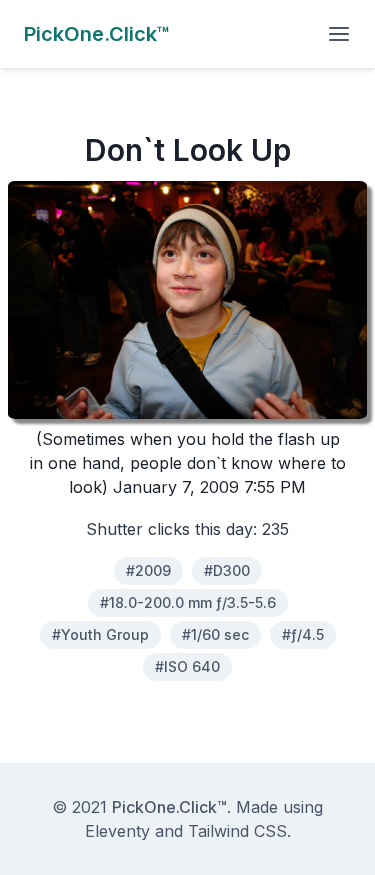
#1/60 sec (215, 634)
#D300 (227, 570)
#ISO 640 (187, 666)
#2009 (148, 570)
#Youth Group (100, 634)
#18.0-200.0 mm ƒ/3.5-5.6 (188, 602)
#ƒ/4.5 (303, 634)
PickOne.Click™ (169, 807)
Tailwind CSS (237, 831)
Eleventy (117, 831)
